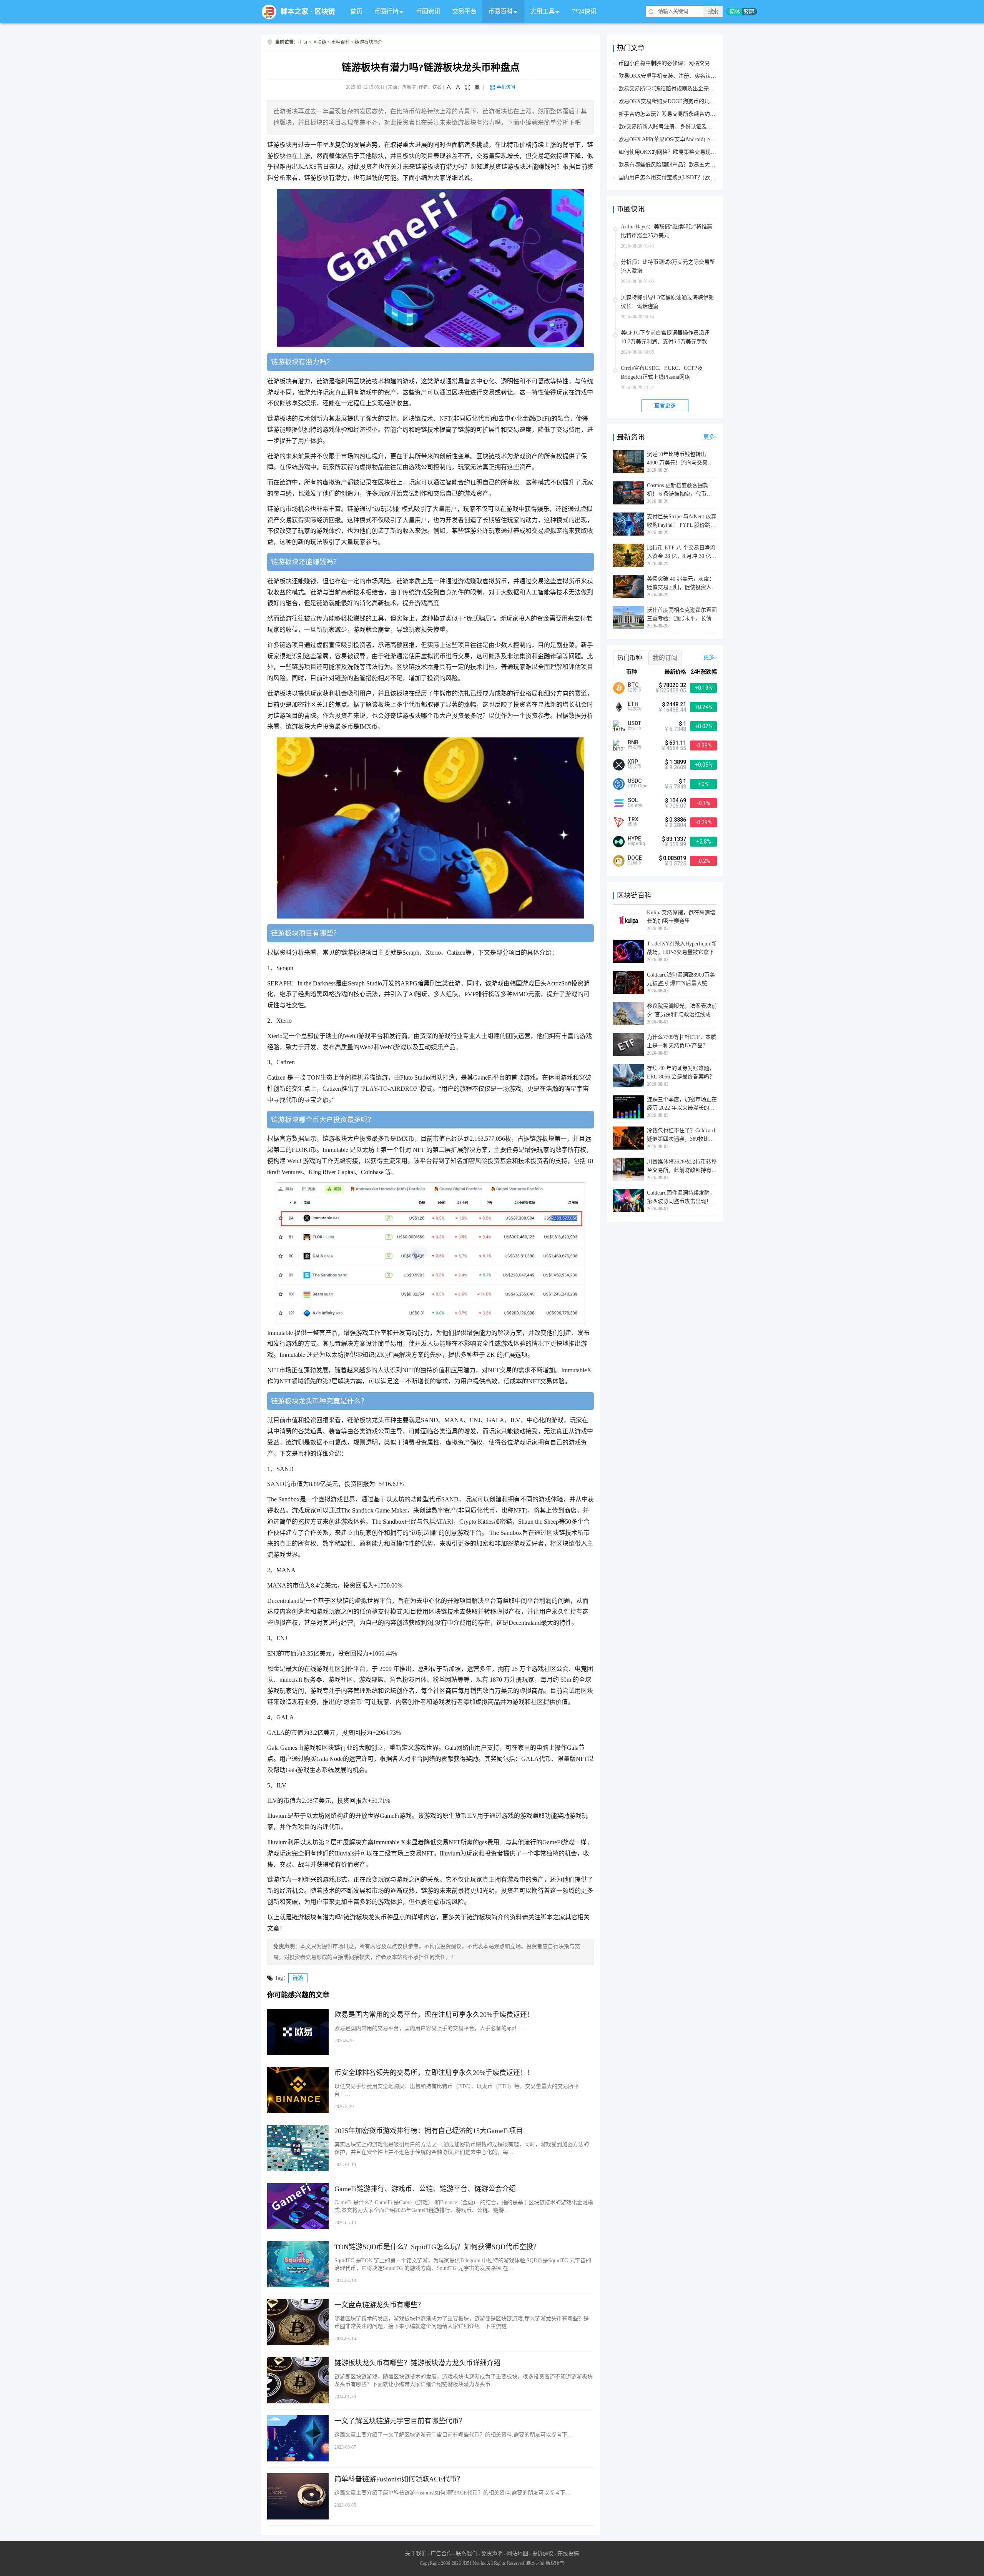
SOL (633, 800)
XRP (633, 762)
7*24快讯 (584, 11)
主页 (303, 42)
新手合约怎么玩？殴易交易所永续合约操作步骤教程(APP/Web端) (696, 114)
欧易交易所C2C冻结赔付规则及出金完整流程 (672, 89)
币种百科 (341, 42)
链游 (298, 1978)
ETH (633, 704)
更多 (709, 437)
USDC (635, 781)
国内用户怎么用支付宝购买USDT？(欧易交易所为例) (681, 177)
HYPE (634, 839)
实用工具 (542, 11)
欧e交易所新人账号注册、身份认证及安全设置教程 (679, 127)
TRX (633, 819)
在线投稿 (568, 2554)
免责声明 (492, 2554)
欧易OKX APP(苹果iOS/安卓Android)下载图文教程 (678, 139)
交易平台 (464, 11)
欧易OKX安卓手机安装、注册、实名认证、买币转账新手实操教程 (697, 76)
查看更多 (665, 405)
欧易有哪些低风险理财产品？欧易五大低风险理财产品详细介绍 (694, 165)
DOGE (635, 858)
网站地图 (517, 2554)
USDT (635, 723)
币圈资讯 (428, 11)
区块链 (325, 12)
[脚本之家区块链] (269, 12)
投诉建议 (543, 2554)
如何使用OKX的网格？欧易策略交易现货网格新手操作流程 (689, 152)
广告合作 (441, 2554)
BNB (633, 742)
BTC (633, 685)
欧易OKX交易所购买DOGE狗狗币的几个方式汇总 (677, 101)
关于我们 (416, 2554)
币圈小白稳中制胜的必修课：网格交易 (664, 63)
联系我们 (467, 2554)
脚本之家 (294, 12)
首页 (356, 11)
